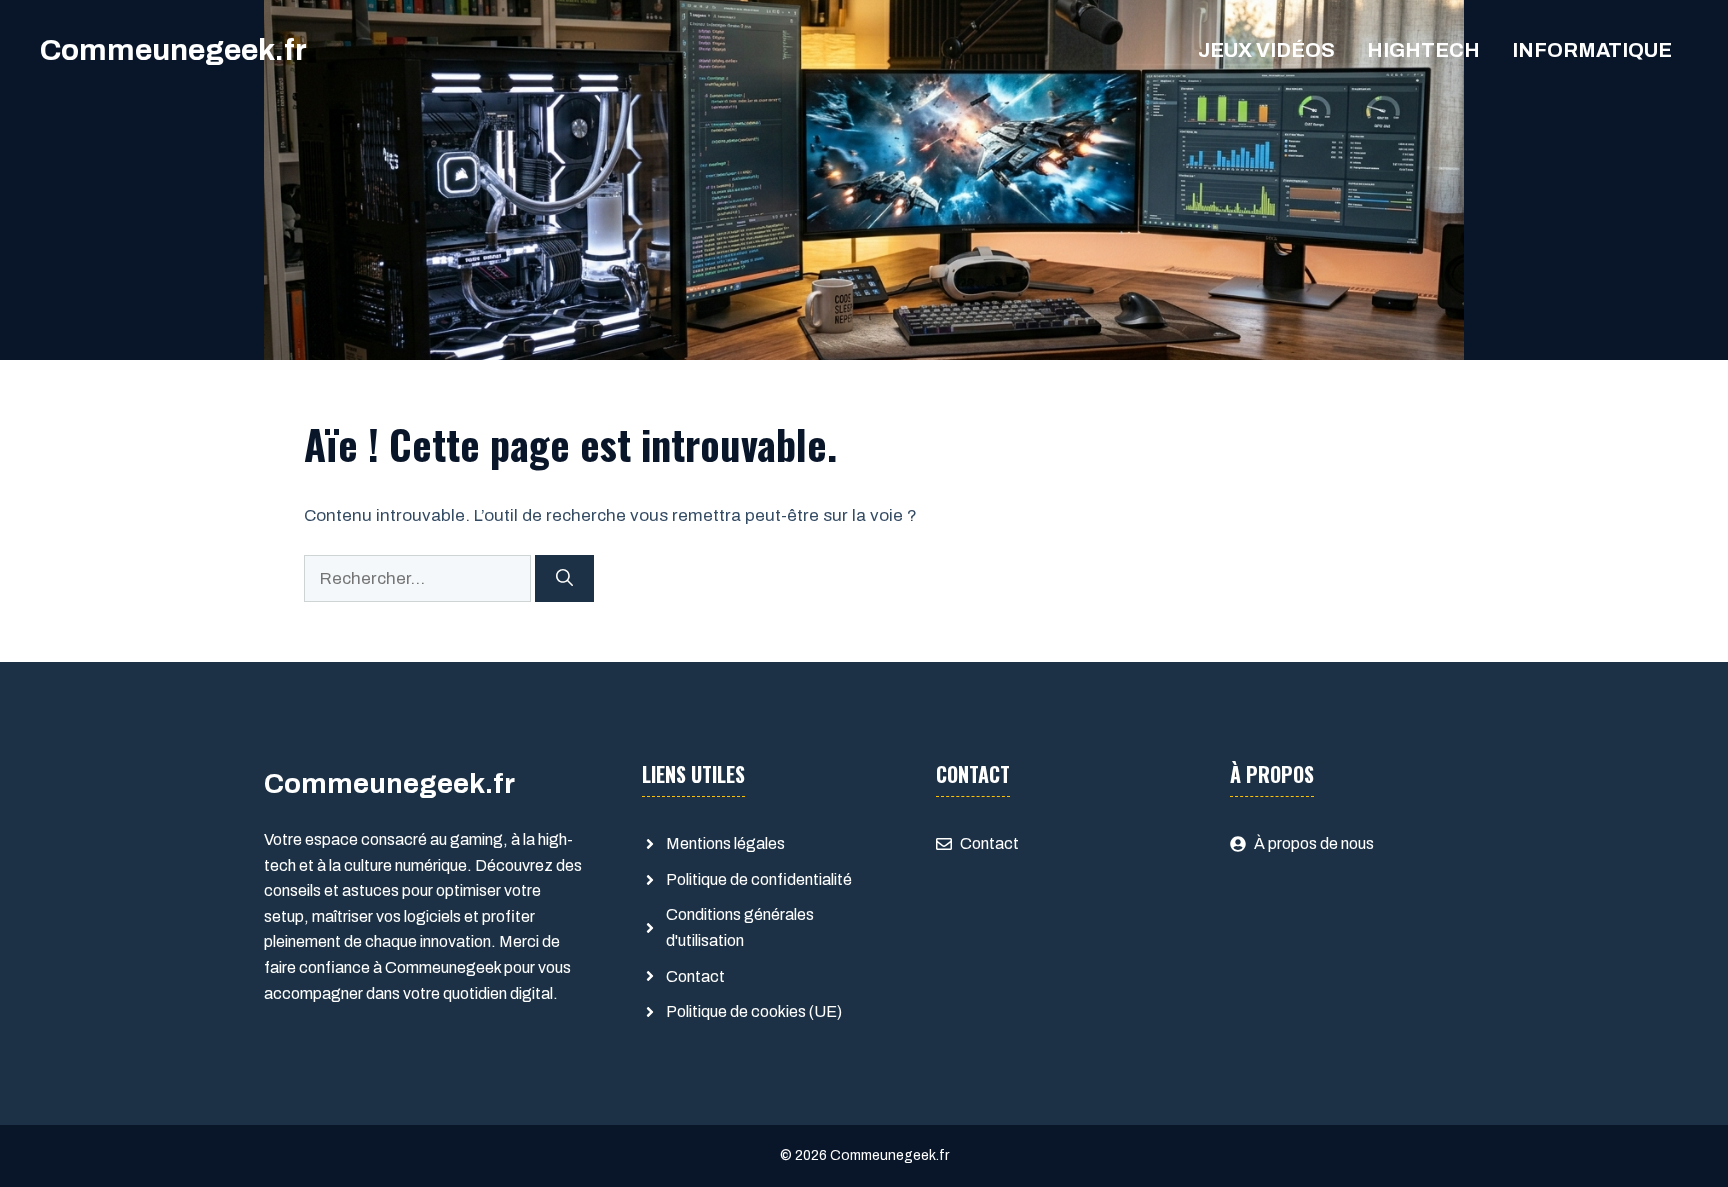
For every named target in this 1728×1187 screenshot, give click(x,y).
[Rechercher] (564, 579)
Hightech (1423, 50)
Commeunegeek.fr (173, 50)
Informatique (1592, 50)
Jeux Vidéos (1266, 50)
